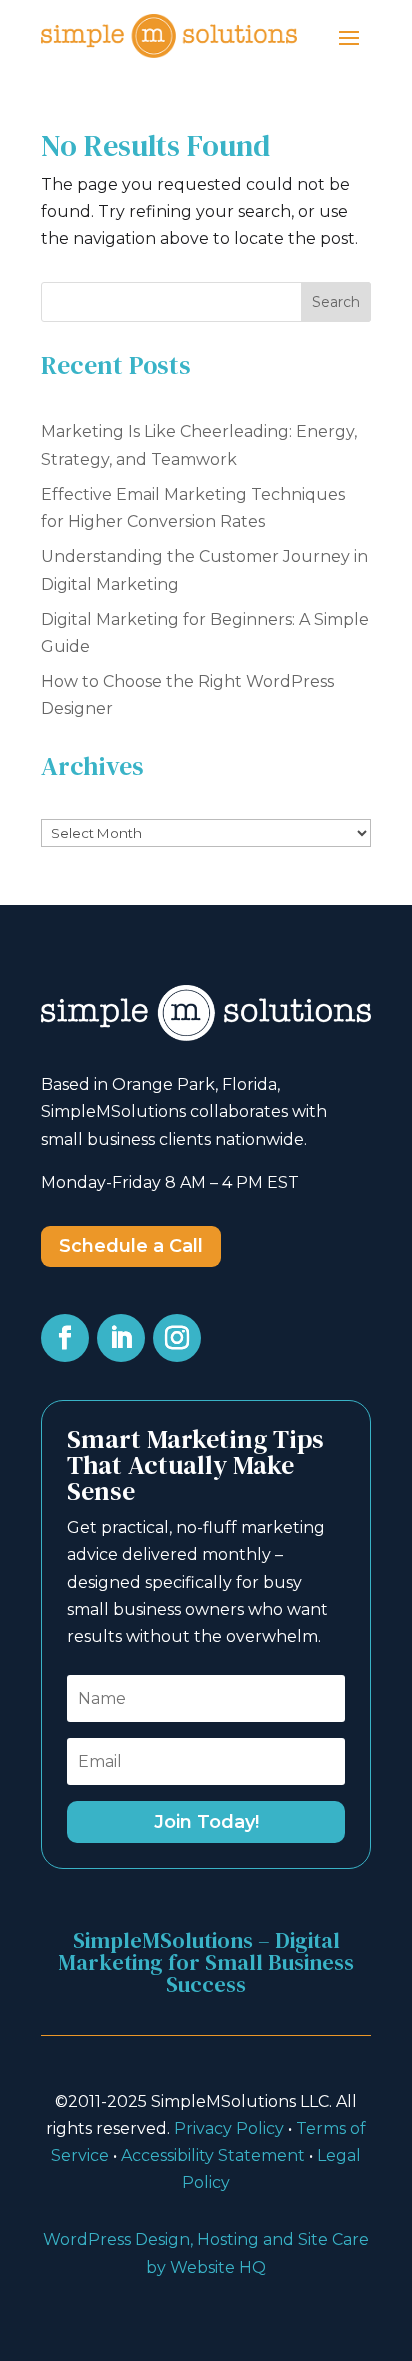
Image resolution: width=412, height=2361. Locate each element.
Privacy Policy (229, 2128)
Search (336, 302)
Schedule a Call (131, 1246)
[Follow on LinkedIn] (121, 1338)
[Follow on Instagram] (177, 1338)
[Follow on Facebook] (65, 1338)
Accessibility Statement (213, 2155)
